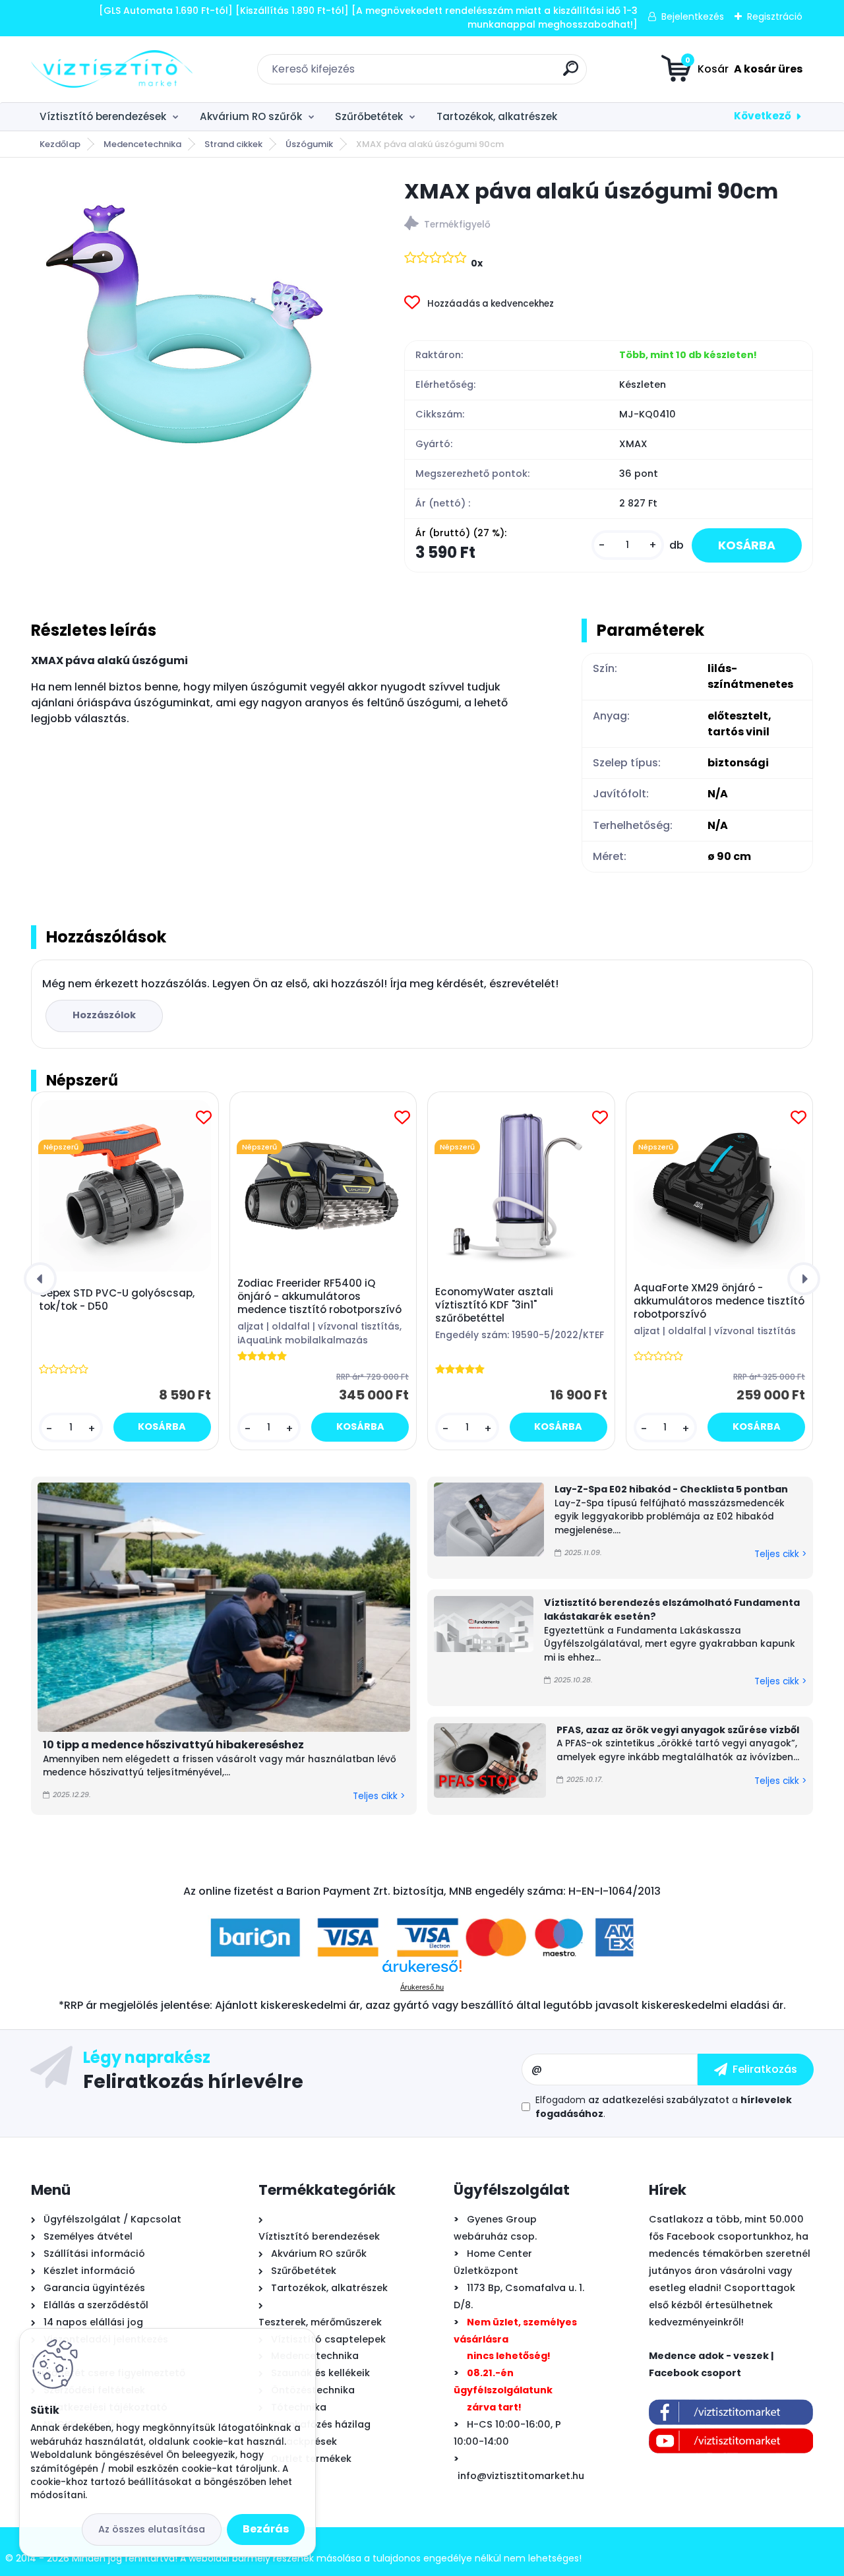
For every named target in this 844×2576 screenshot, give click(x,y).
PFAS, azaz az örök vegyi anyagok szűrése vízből (678, 1730)
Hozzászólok (104, 1015)
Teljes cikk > (379, 1796)
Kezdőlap (60, 144)
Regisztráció (775, 16)
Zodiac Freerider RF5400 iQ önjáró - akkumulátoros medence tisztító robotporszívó (319, 1297)
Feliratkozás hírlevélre (193, 2081)
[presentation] (40, 1279)
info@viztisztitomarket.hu (521, 2476)
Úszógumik (309, 144)
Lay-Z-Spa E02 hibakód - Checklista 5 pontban (671, 1489)
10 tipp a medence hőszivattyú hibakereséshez (173, 1745)
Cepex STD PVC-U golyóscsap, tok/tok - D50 (117, 1300)
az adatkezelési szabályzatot (659, 2100)
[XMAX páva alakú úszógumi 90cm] (196, 343)
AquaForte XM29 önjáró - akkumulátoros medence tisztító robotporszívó (719, 1301)
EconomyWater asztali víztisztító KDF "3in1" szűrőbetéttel (494, 1305)
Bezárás (266, 2529)
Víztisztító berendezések (103, 116)
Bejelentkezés (693, 16)
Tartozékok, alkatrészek (497, 116)
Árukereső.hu (422, 1987)
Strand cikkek (233, 144)
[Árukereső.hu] (422, 1971)
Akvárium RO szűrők (251, 116)
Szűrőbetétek (369, 116)
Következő (763, 116)
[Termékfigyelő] (609, 225)
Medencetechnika (142, 144)
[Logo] (112, 69)
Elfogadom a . (664, 2107)
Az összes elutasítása (152, 2529)
